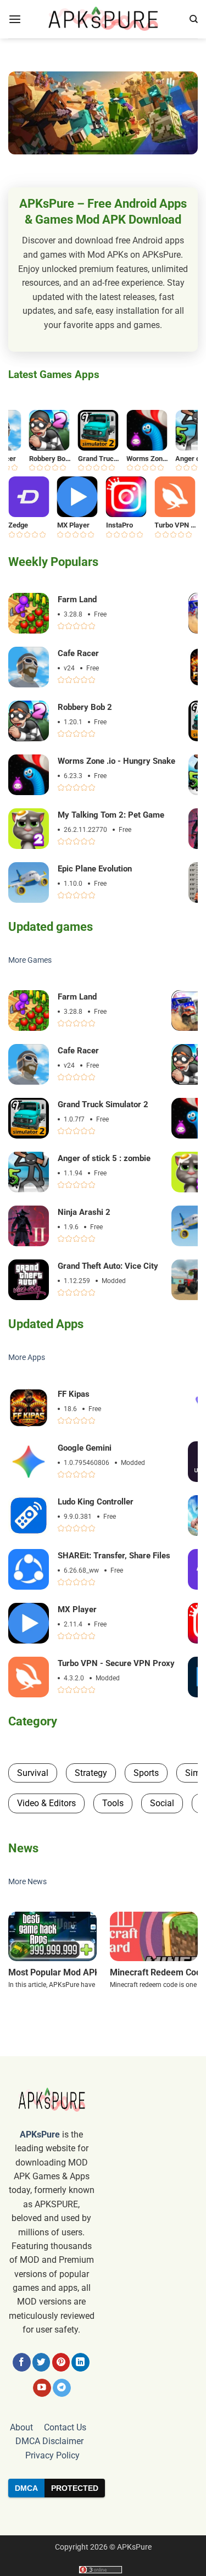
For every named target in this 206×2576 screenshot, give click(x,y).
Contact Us (65, 2427)
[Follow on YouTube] (42, 2388)
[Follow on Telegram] (62, 2388)
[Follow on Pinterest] (61, 2362)
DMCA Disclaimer (49, 2441)
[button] (15, 20)
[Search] (194, 19)
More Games (30, 960)
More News (27, 1882)
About (21, 2427)
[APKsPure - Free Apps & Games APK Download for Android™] (103, 19)
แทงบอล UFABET (103, 2516)
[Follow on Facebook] (22, 2362)
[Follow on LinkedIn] (80, 2362)
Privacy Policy (52, 2455)
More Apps (27, 1358)
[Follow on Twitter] (41, 2362)
